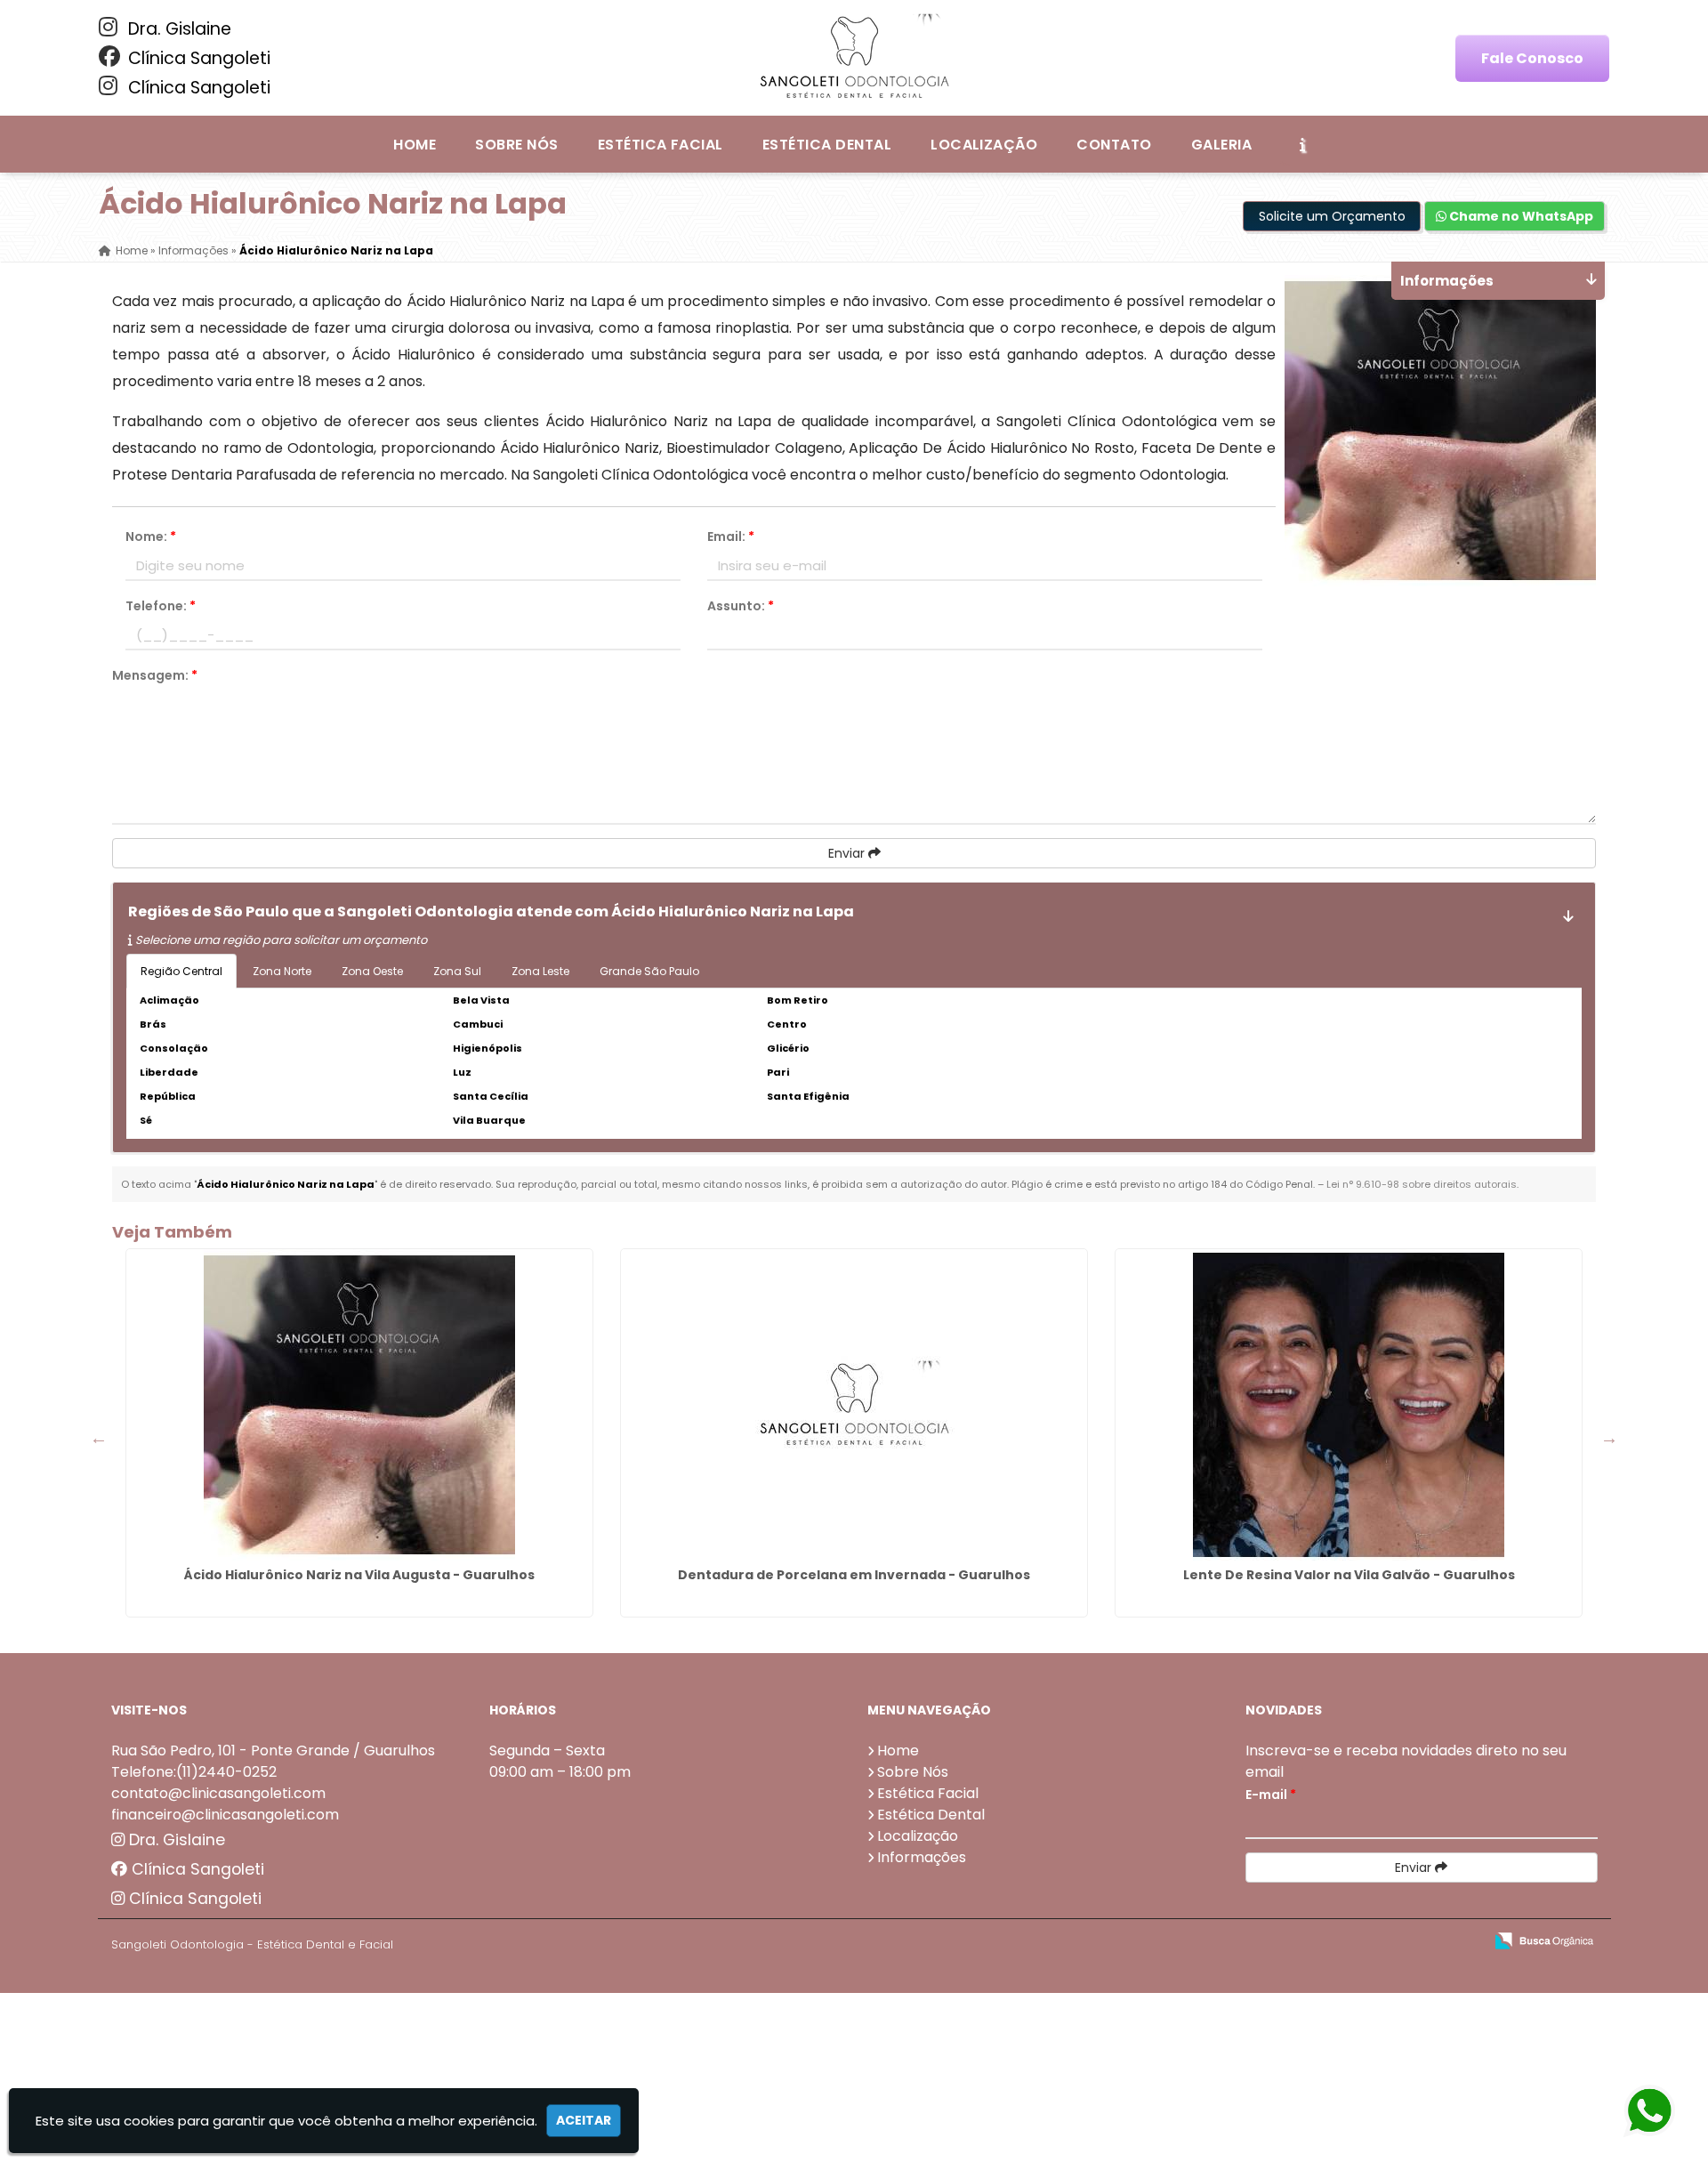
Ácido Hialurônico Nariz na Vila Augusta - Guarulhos (359, 1575)
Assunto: (741, 606)
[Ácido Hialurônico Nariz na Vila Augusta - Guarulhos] (359, 1405)
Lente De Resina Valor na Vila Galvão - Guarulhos (1349, 1575)
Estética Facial (661, 145)
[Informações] (1302, 144)
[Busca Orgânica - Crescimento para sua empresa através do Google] (1544, 1939)
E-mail (1271, 1795)
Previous (99, 1438)
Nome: (151, 536)
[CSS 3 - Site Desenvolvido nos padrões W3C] (1401, 1942)
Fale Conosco (1532, 58)
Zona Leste (540, 971)
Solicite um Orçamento (1332, 216)
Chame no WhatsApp (1520, 216)
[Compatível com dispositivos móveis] (1462, 1942)
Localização (984, 145)
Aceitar (584, 2120)
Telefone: (161, 606)
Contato (1114, 145)
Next (1609, 1438)
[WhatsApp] (1647, 2112)
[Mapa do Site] (1293, 1941)
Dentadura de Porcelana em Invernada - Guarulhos (854, 1575)
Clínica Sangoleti (197, 58)
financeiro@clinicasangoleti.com (225, 1815)
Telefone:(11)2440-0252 (194, 1772)
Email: (731, 536)
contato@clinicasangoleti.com (218, 1793)
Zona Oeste (372, 971)
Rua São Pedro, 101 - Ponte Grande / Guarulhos (273, 1751)
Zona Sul (457, 971)
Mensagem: (155, 675)
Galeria (1221, 145)
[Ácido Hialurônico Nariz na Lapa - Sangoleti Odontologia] (854, 58)
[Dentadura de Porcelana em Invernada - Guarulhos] (854, 1405)
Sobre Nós (516, 145)
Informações (922, 1857)
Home (415, 145)
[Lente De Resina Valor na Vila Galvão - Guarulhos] (1349, 1405)
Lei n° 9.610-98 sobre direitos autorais (1422, 1184)
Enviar (848, 853)
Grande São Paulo (649, 971)
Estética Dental (827, 145)
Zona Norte (282, 971)
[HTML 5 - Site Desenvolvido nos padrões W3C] (1339, 1942)
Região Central (181, 971)
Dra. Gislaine (177, 29)
